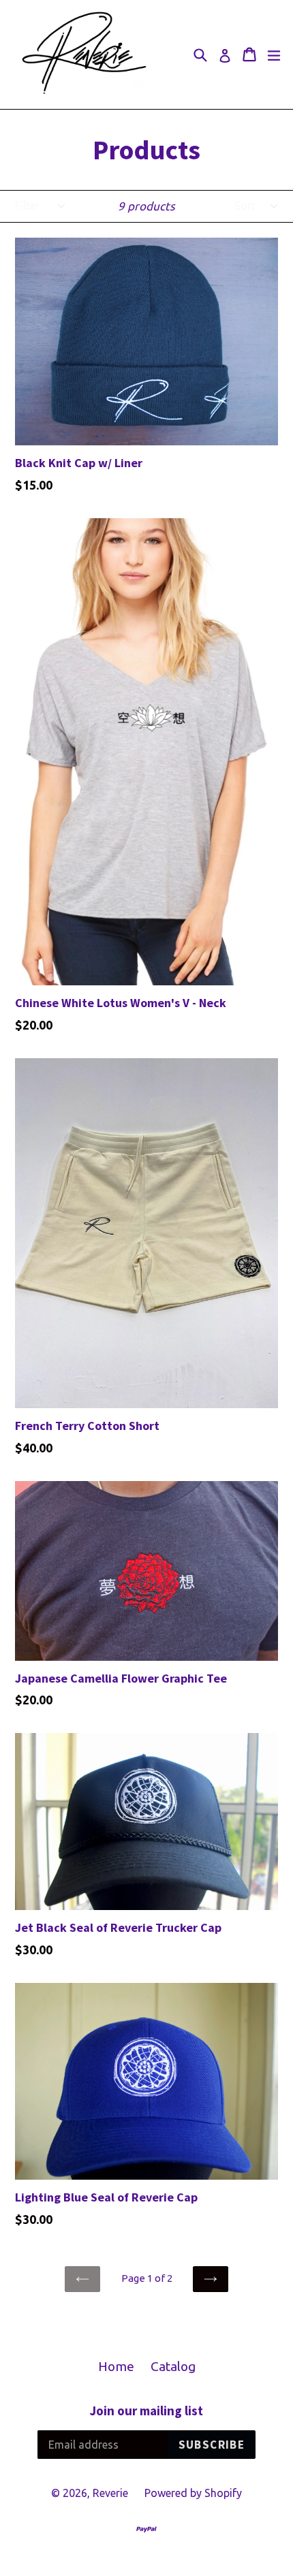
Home (116, 2366)
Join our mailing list (146, 2411)
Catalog (173, 2366)
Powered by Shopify (193, 2493)
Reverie (110, 2493)
